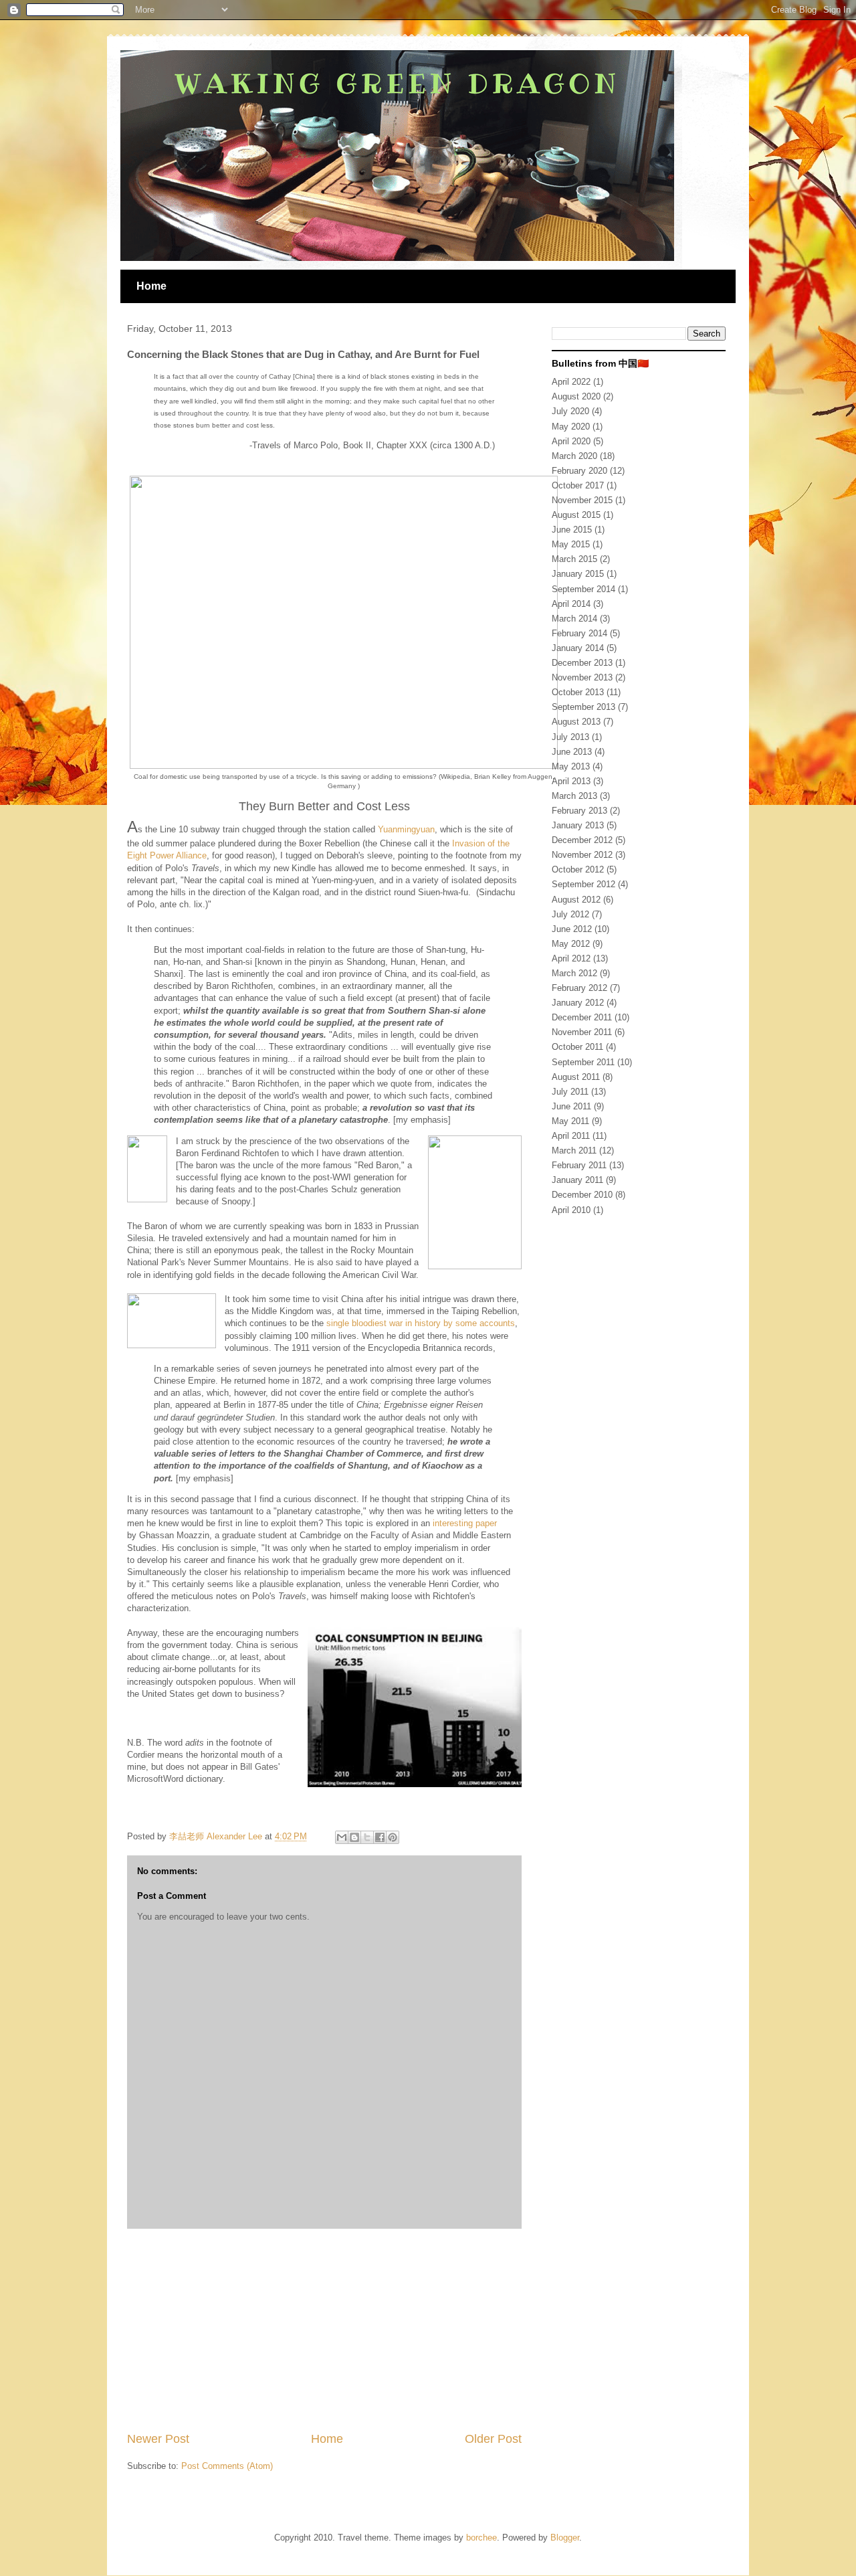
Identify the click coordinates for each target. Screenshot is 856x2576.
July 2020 (570, 411)
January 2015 (578, 574)
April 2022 (571, 382)
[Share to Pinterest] (393, 1837)
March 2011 (574, 1151)
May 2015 (571, 544)
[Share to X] (367, 1837)
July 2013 (570, 737)
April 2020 (571, 441)
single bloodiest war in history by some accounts (421, 1323)
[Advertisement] (324, 2330)
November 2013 (582, 677)
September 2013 (583, 707)
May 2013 (571, 766)
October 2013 (578, 692)
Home (151, 286)
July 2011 (570, 1092)
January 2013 (578, 825)
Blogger (565, 2538)
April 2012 (571, 958)
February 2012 (579, 988)
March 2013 (574, 796)
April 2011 (571, 1136)
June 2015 (572, 530)
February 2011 (579, 1165)
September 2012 (583, 884)
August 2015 (576, 515)
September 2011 (583, 1062)
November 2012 (582, 855)
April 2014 (571, 604)
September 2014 (583, 589)
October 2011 (577, 1047)
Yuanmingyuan (406, 829)
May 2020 (571, 427)
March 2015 (574, 559)
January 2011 (577, 1180)
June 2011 (571, 1106)
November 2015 (582, 500)
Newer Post (158, 2439)
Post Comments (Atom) (227, 2466)
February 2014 (579, 633)
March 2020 (574, 456)
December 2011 (582, 1017)
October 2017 (578, 485)
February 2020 (579, 471)
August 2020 (576, 396)
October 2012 (578, 869)
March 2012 (574, 973)
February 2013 (579, 811)
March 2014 (574, 619)
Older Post (493, 2439)
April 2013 (571, 781)
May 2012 (571, 944)
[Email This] (342, 1837)
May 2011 (570, 1121)
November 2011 (582, 1032)
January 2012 (578, 1003)
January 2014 (578, 648)
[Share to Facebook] (380, 1837)
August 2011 (576, 1077)
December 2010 (582, 1195)
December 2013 (582, 663)
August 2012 (576, 900)
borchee (481, 2538)
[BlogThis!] (354, 1837)
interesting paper (465, 1523)
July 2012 (570, 914)
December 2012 (582, 840)
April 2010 (571, 1210)
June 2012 (572, 929)
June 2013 (572, 752)
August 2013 (576, 722)
